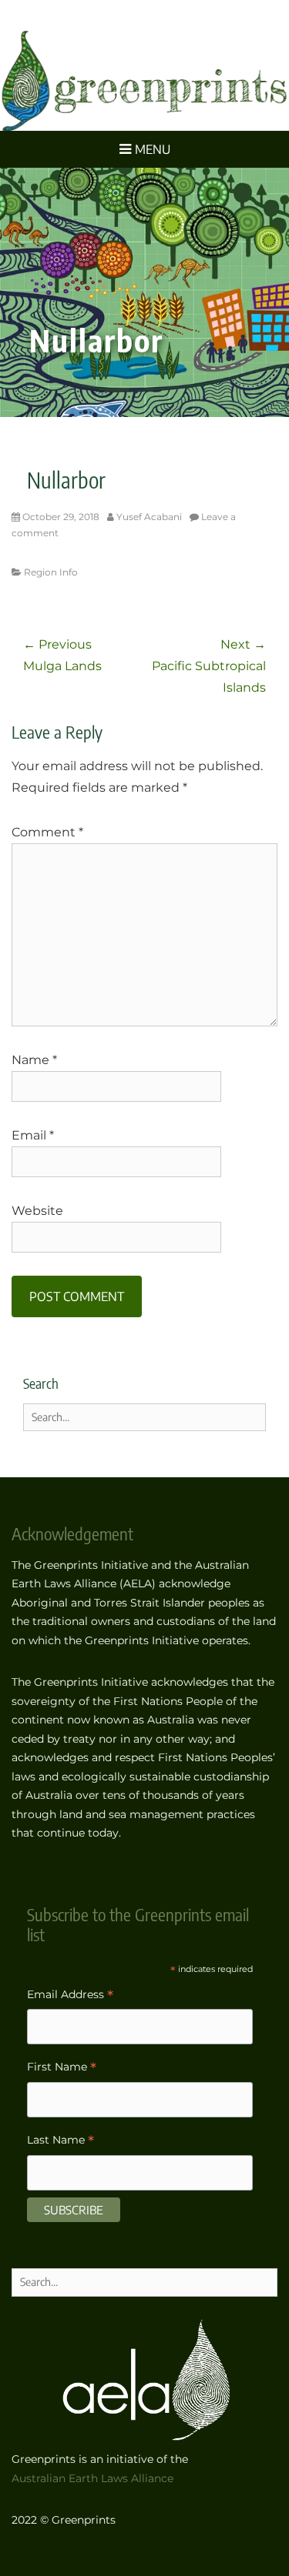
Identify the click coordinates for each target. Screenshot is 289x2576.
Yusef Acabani (149, 517)
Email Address (70, 1996)
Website (37, 1211)
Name (34, 1060)
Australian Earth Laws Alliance (92, 2478)
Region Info (51, 572)
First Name (62, 2069)
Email (33, 1135)
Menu (153, 149)
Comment (47, 832)
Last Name (60, 2142)
